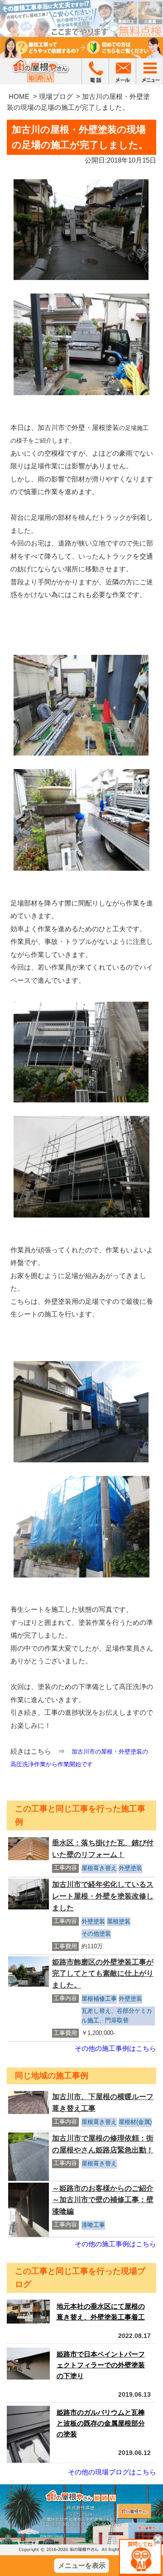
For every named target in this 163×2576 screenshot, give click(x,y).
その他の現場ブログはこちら (112, 2472)
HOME (19, 96)
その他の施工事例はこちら (115, 2048)
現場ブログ (56, 96)
